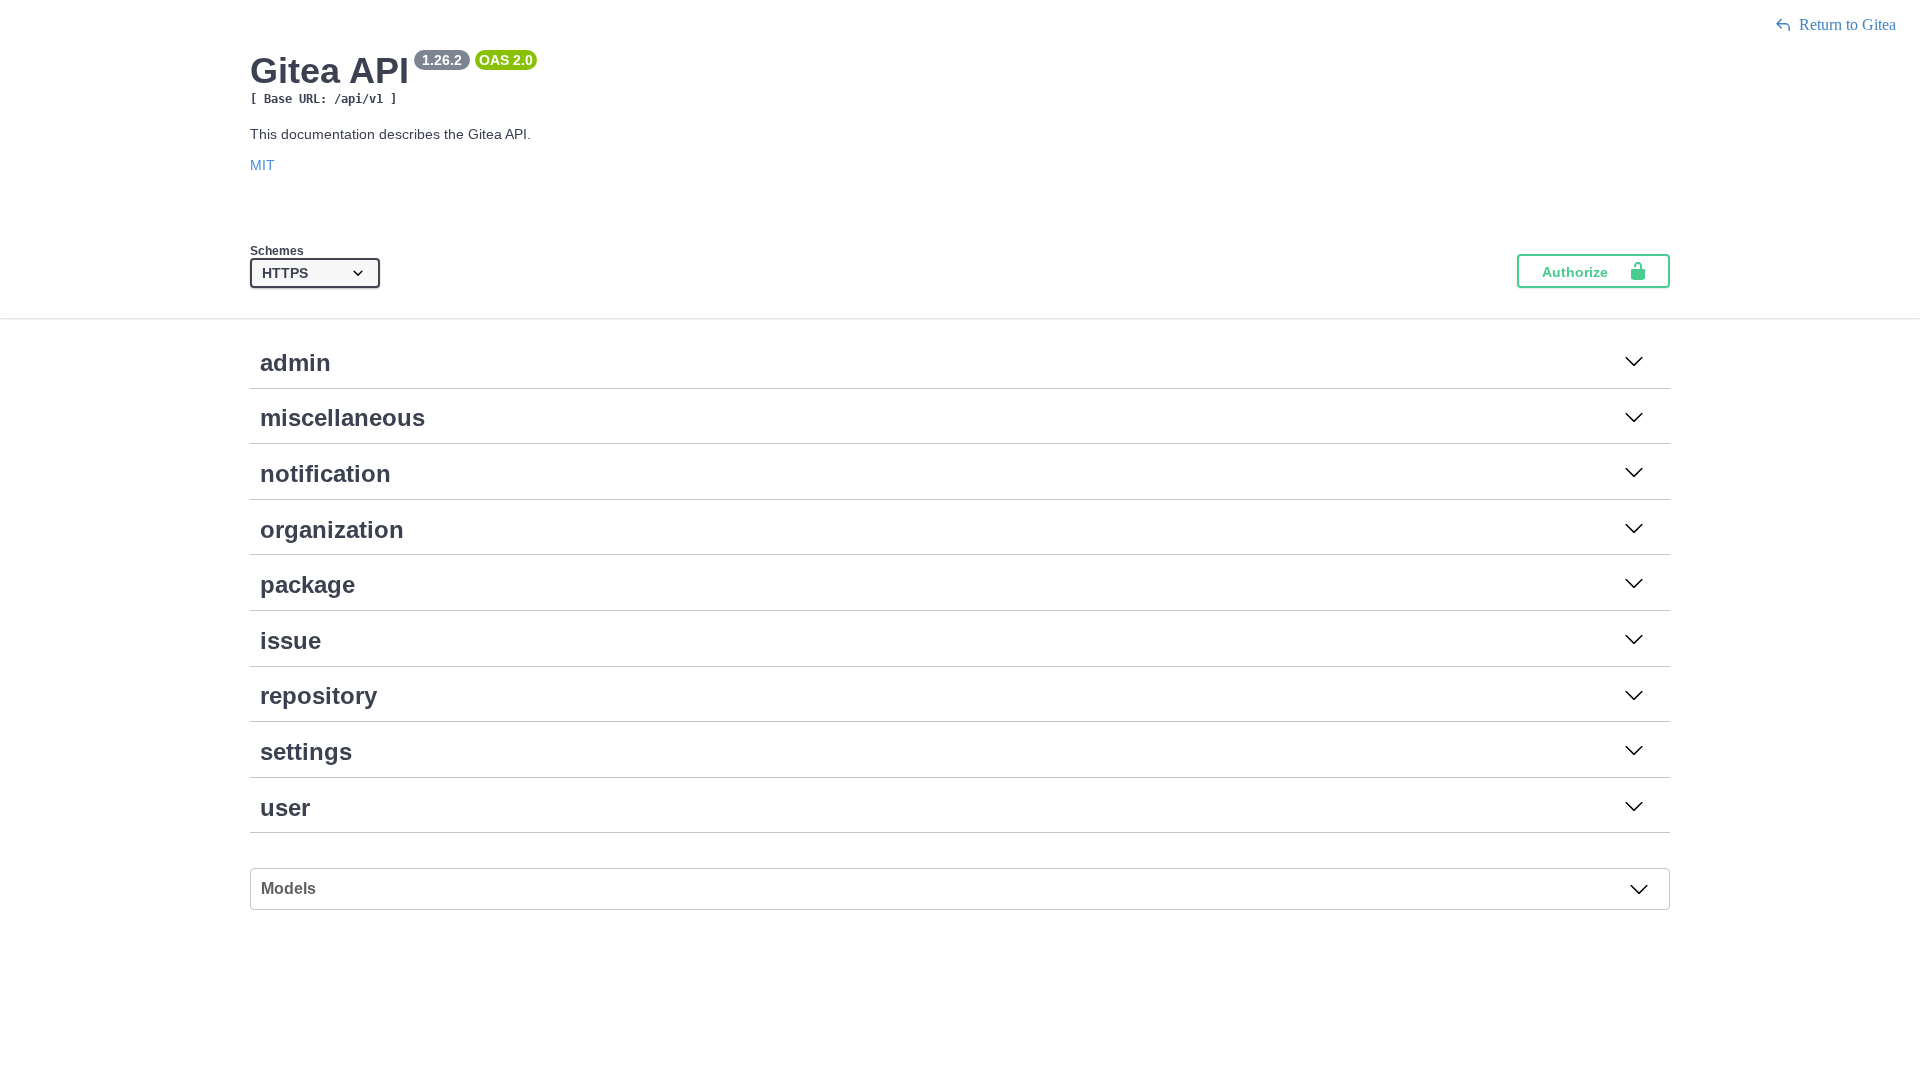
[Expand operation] (1634, 363)
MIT (262, 165)
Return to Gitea (1847, 24)
